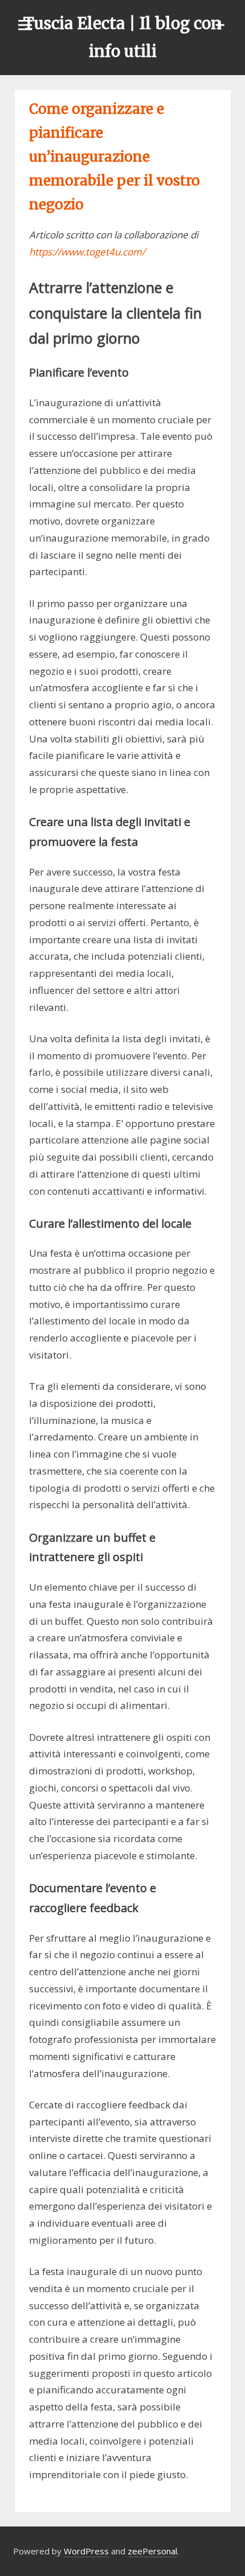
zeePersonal (152, 2551)
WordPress (86, 2551)
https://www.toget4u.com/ (87, 252)
